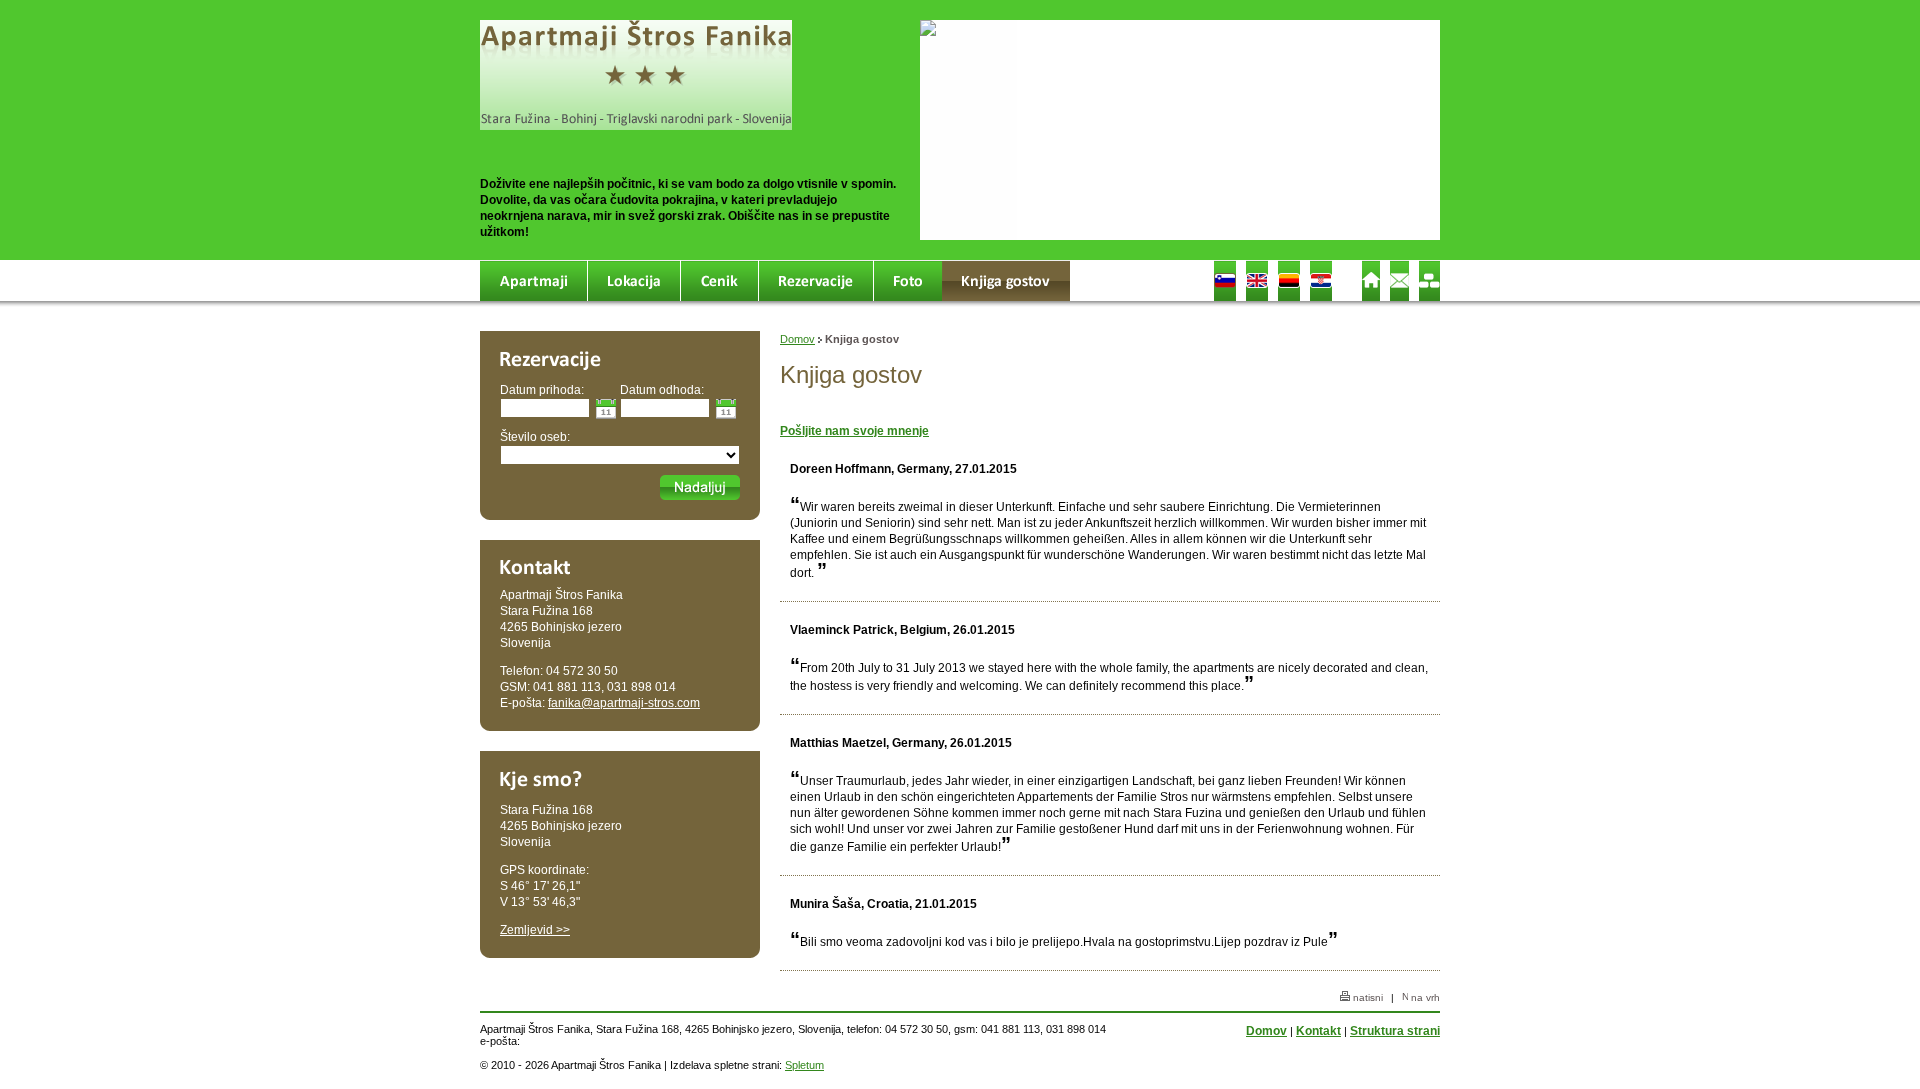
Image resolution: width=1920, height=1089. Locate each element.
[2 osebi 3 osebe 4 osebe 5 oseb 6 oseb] (620, 453)
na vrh (1424, 997)
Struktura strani (1395, 1031)
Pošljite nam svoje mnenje (854, 431)
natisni (1366, 997)
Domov (797, 339)
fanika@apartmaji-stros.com (624, 703)
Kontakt (1318, 1031)
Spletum (804, 1065)
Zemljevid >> (535, 930)
